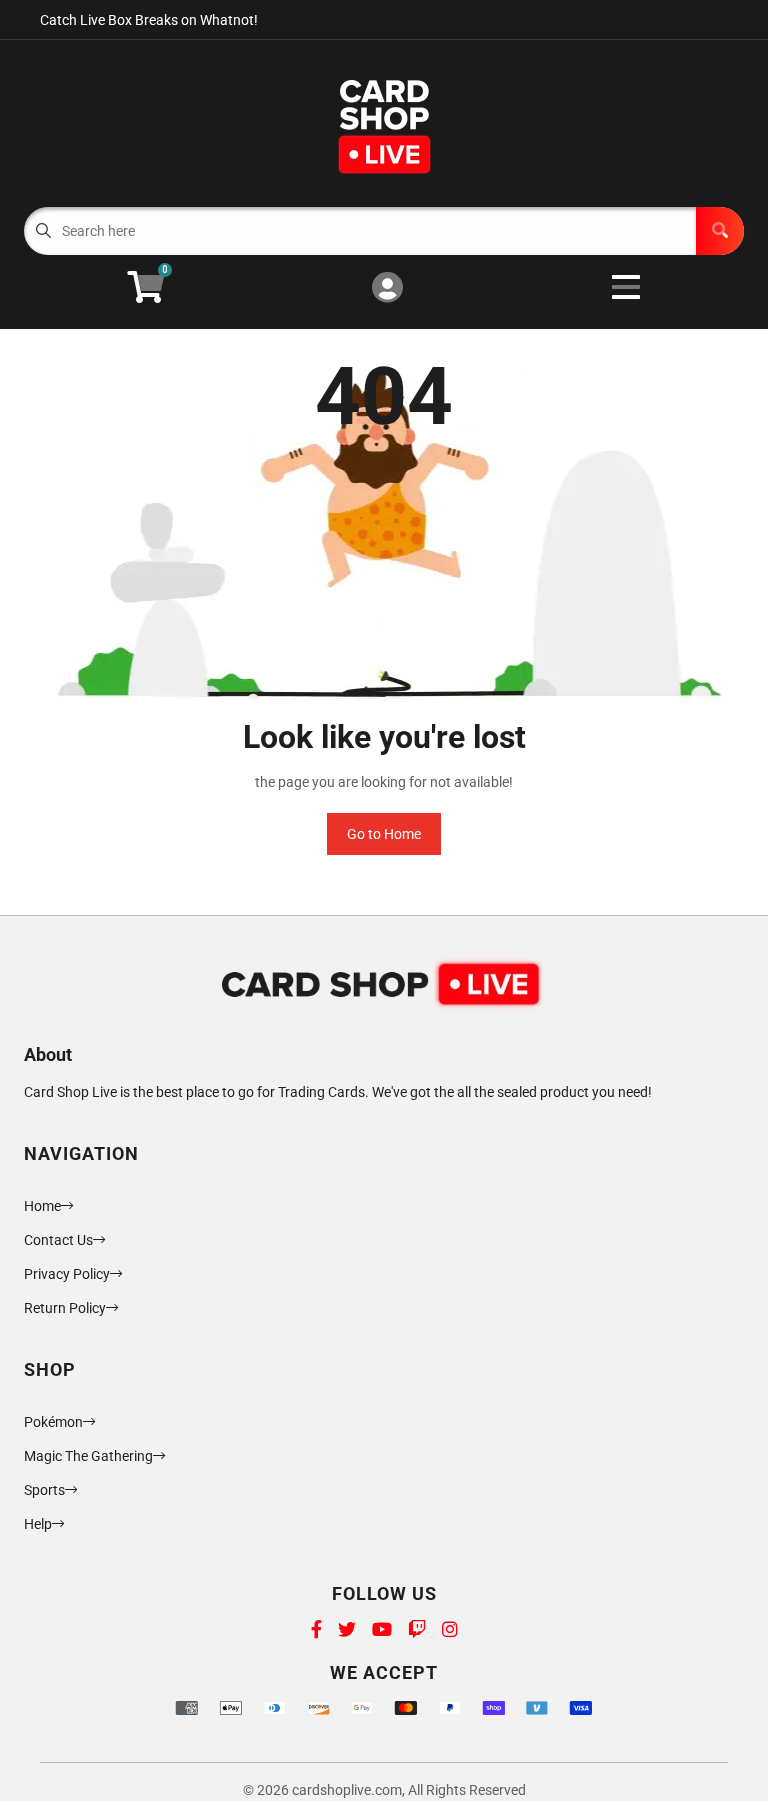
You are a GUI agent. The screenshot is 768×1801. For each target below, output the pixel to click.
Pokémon (53, 1422)
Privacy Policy (67, 1274)
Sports (44, 1490)
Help (38, 1524)
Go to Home (384, 834)
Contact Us (58, 1240)
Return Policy (65, 1308)
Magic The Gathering (88, 1456)
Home (42, 1206)
